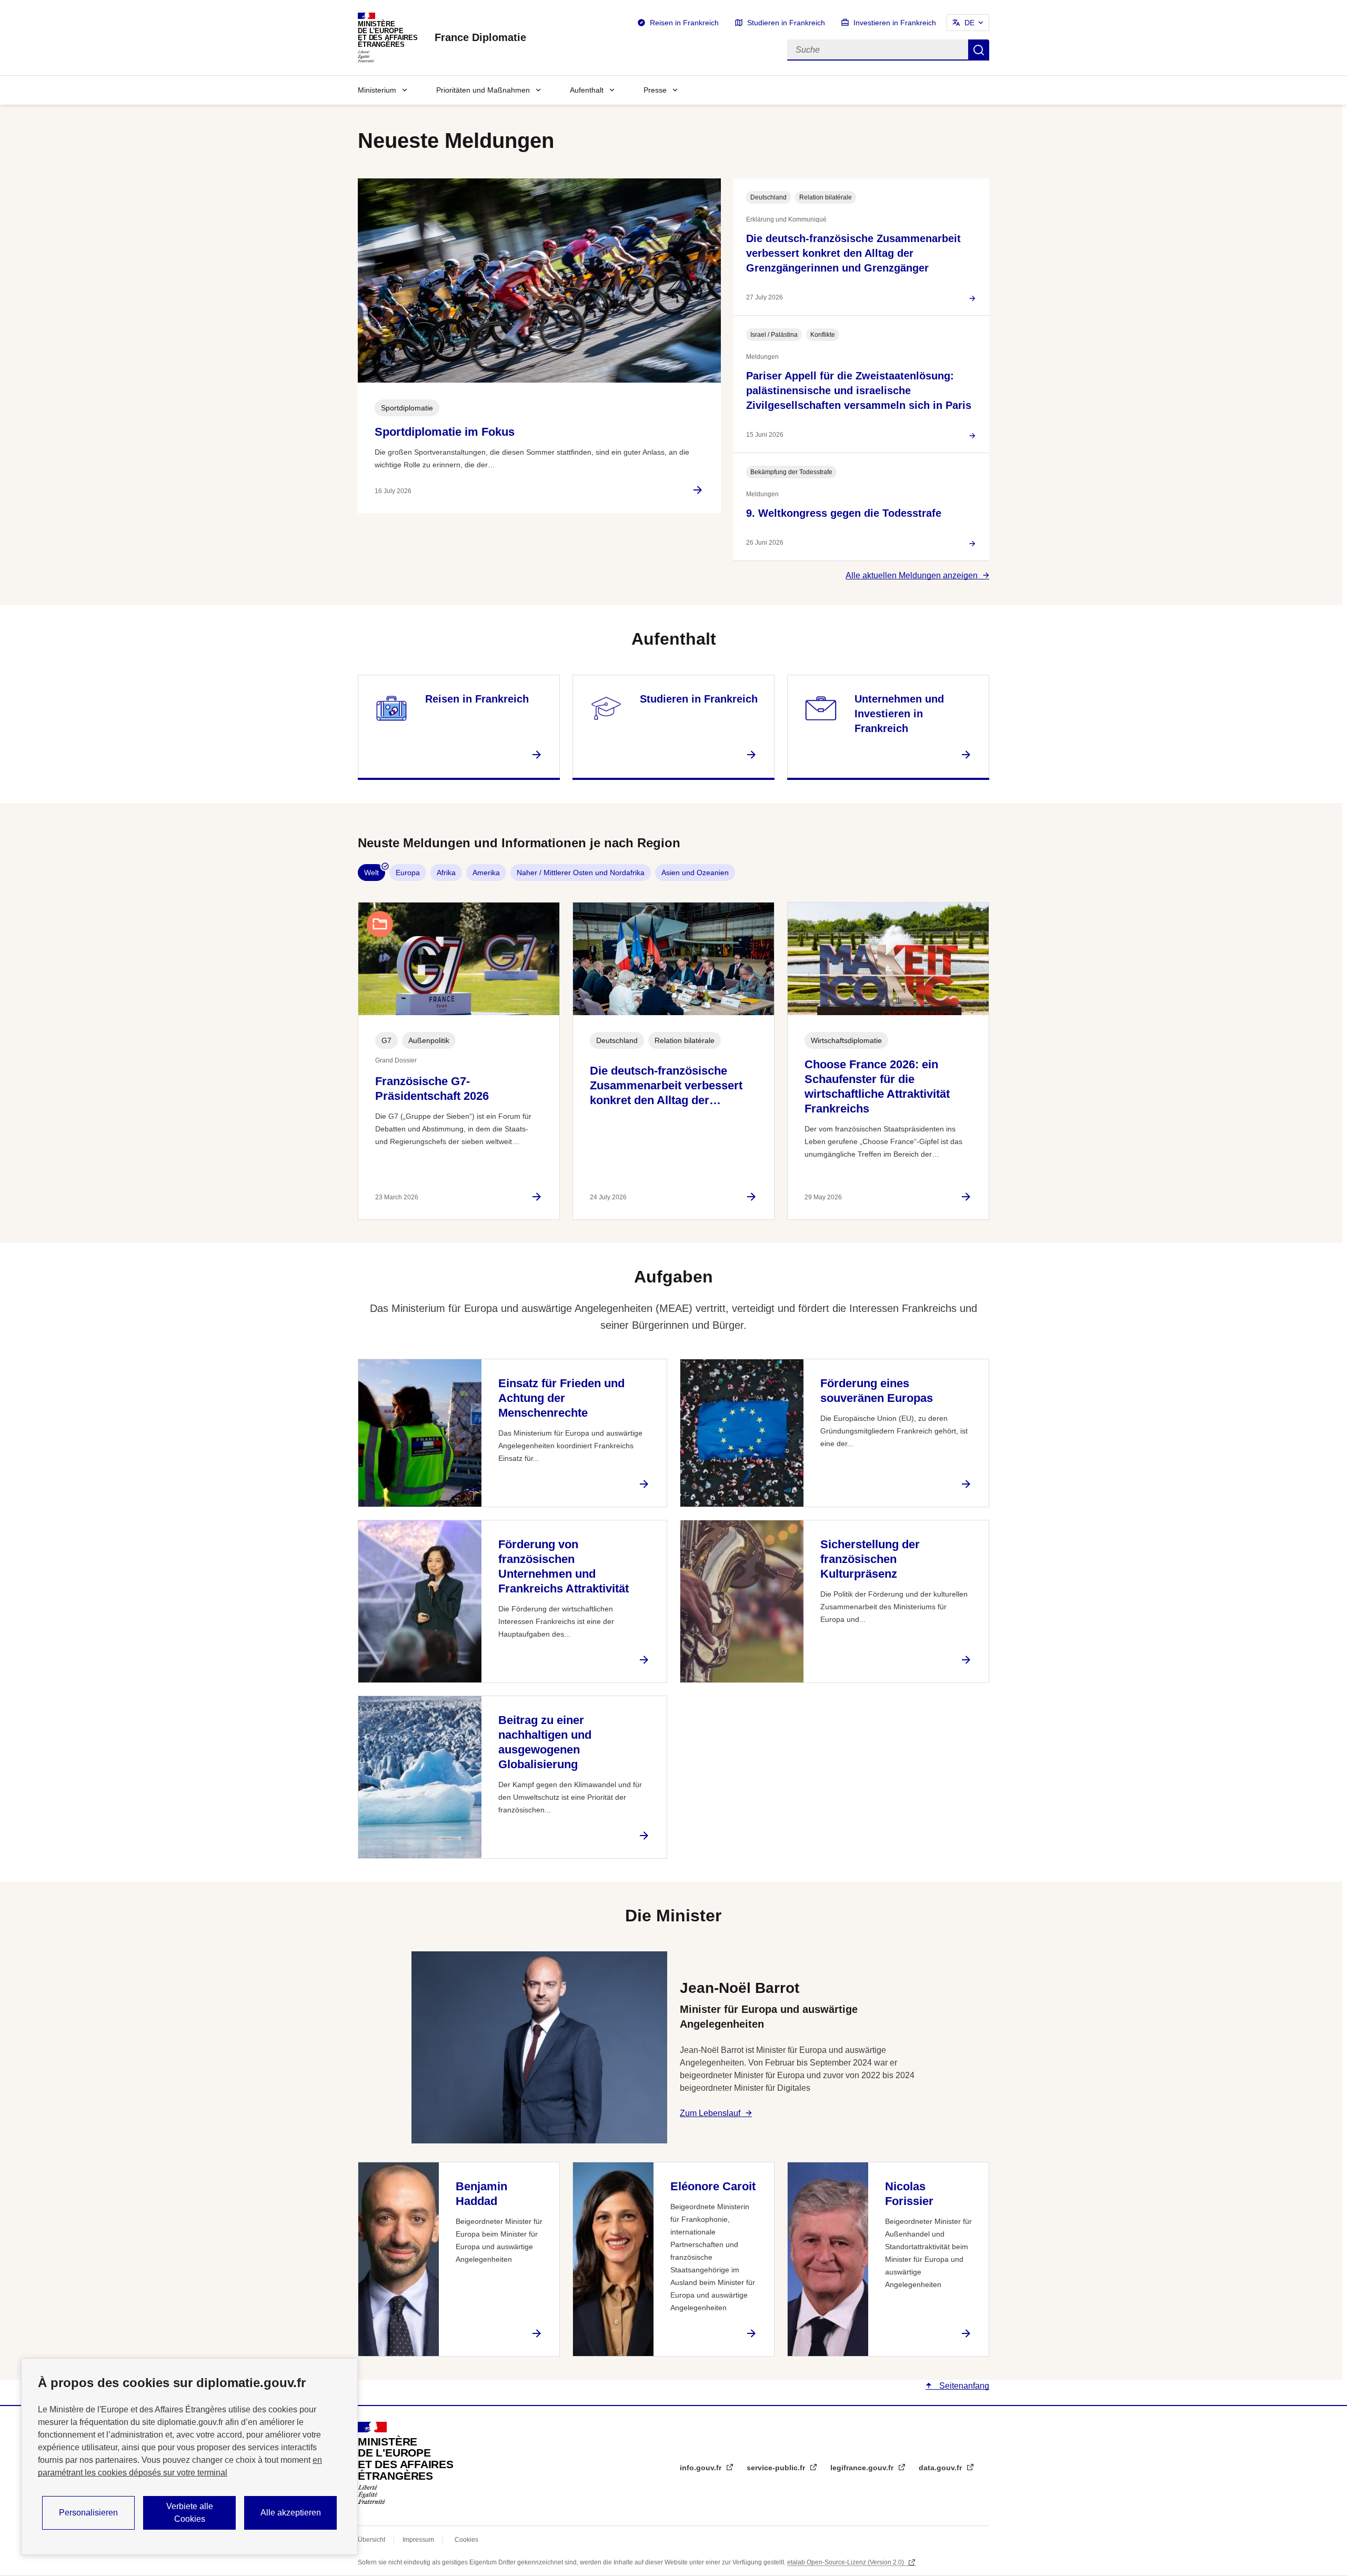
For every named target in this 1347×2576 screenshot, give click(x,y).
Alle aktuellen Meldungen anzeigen (912, 575)
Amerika (486, 873)
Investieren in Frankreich (895, 23)
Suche (979, 50)
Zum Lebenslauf (710, 2113)
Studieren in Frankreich (786, 23)
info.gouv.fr (702, 2468)
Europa (408, 873)
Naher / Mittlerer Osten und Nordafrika (581, 873)
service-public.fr (777, 2468)
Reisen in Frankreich (684, 23)
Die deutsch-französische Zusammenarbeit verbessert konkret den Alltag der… (666, 1085)
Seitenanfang (963, 2386)
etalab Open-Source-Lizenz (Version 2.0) (846, 2562)
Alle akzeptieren (291, 2513)
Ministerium (377, 90)
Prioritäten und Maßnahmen (483, 90)
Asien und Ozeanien (695, 873)
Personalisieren (88, 2513)
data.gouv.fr (941, 2468)
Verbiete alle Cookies (190, 2513)
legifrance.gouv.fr (863, 2468)
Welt (371, 873)
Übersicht (371, 2540)
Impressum (418, 2540)
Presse (655, 90)
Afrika (446, 873)
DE (969, 23)
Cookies (466, 2540)
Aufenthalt (587, 90)
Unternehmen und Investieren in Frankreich (899, 714)
